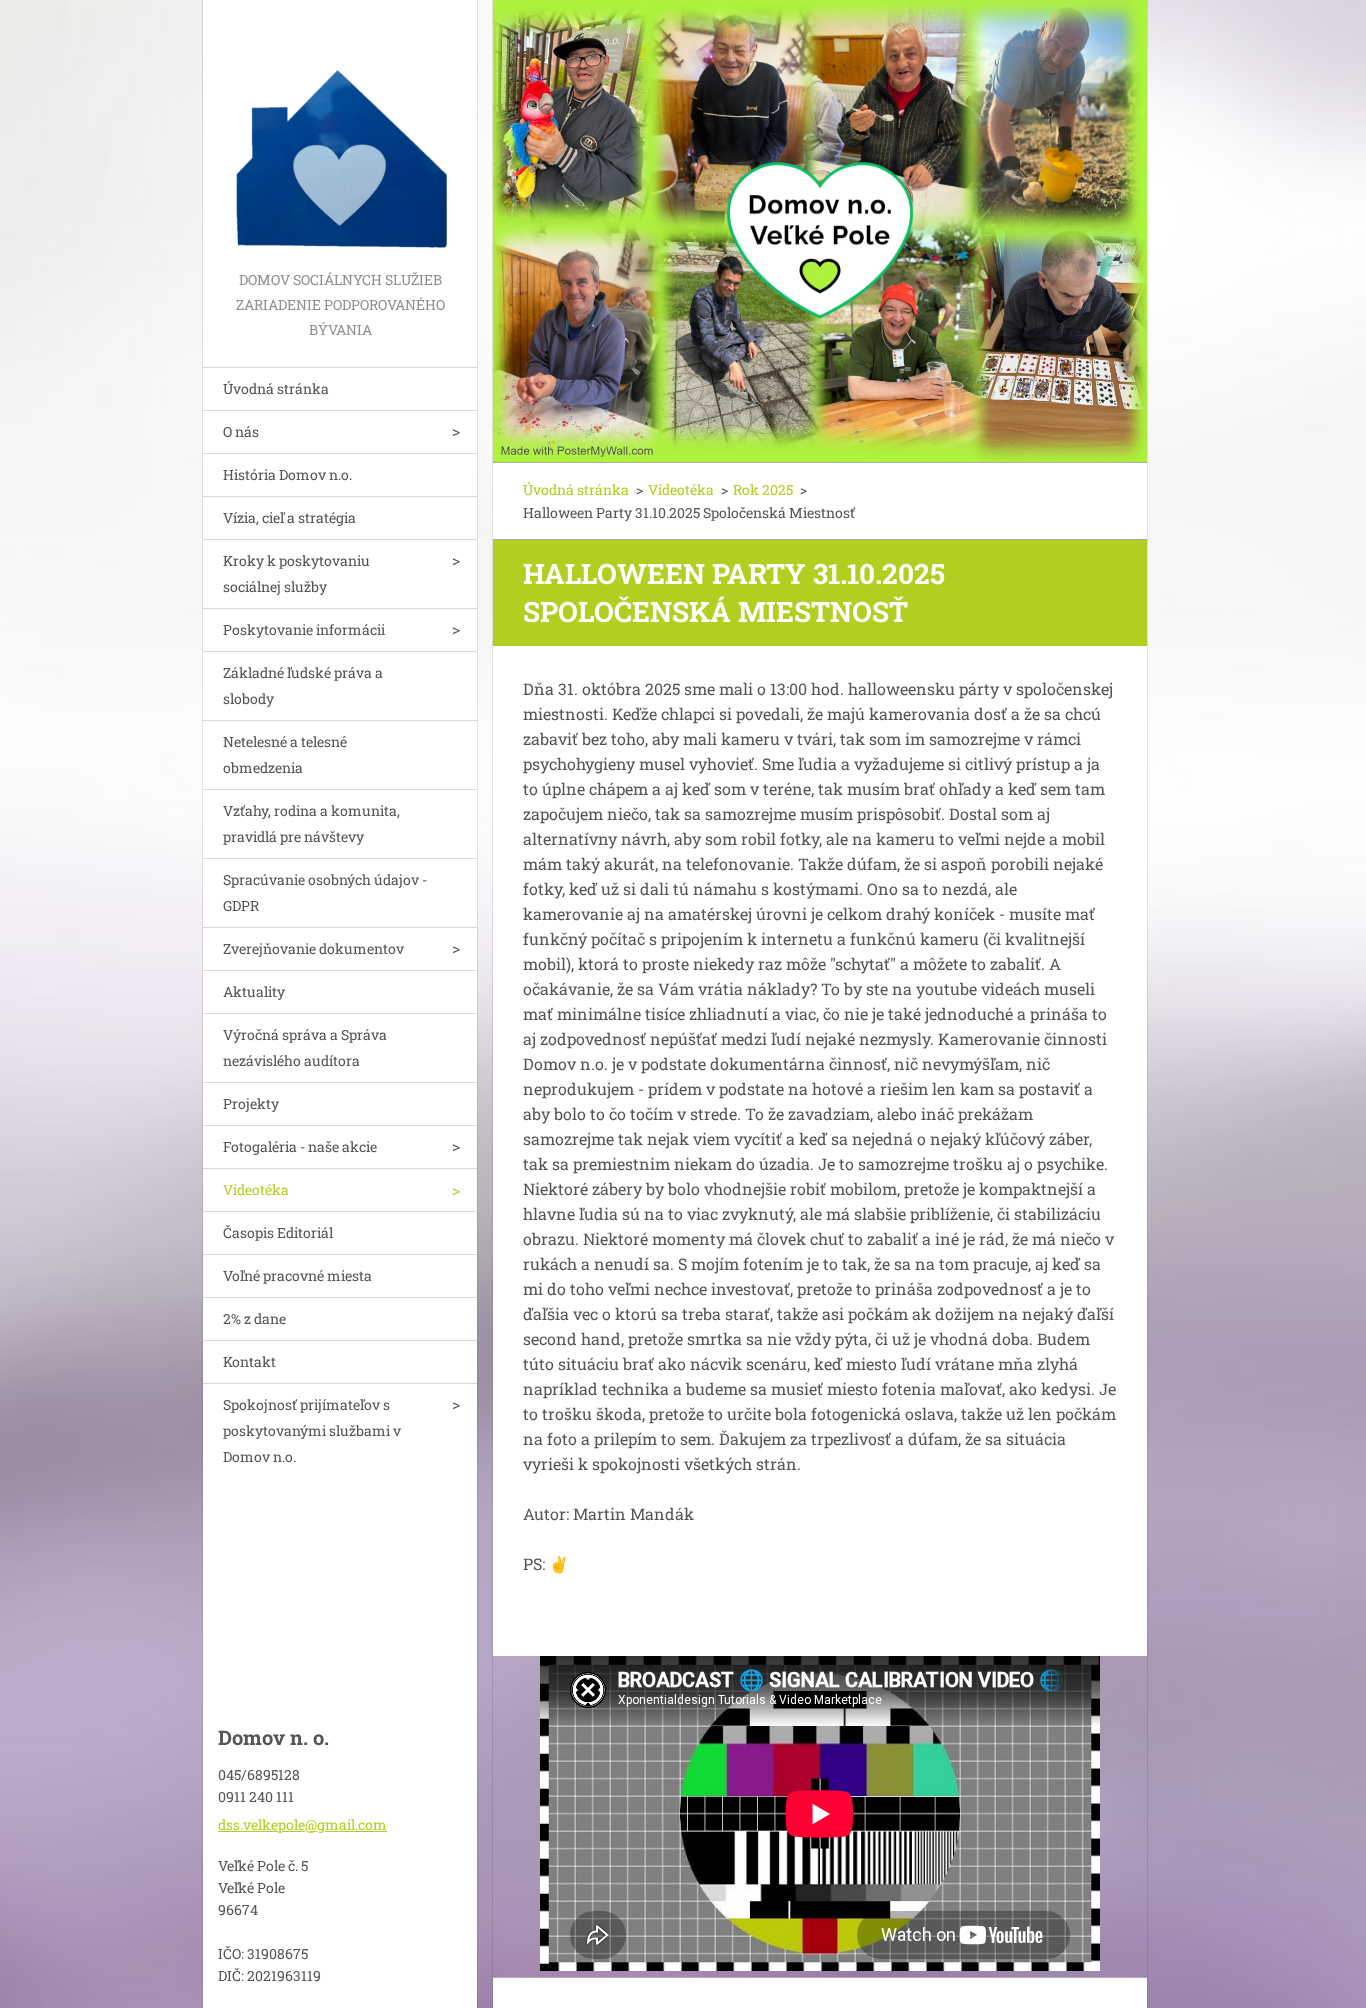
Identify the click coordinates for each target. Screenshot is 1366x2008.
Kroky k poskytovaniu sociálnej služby (296, 573)
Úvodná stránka (276, 388)
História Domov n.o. (287, 474)
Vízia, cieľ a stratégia (289, 517)
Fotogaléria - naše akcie (300, 1146)
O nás (241, 431)
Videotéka (256, 1189)
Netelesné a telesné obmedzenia (285, 754)
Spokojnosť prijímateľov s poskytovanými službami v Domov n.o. (312, 1430)
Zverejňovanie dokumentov (313, 948)
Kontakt (249, 1361)
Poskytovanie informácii (304, 629)
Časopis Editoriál (278, 1232)
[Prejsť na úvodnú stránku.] (340, 133)
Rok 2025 (763, 489)
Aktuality (254, 991)
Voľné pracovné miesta (297, 1275)
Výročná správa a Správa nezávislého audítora (305, 1047)
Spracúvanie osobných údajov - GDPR (325, 892)
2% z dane (254, 1318)
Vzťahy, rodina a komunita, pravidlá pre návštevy (311, 823)
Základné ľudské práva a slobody (303, 685)
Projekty (251, 1103)
